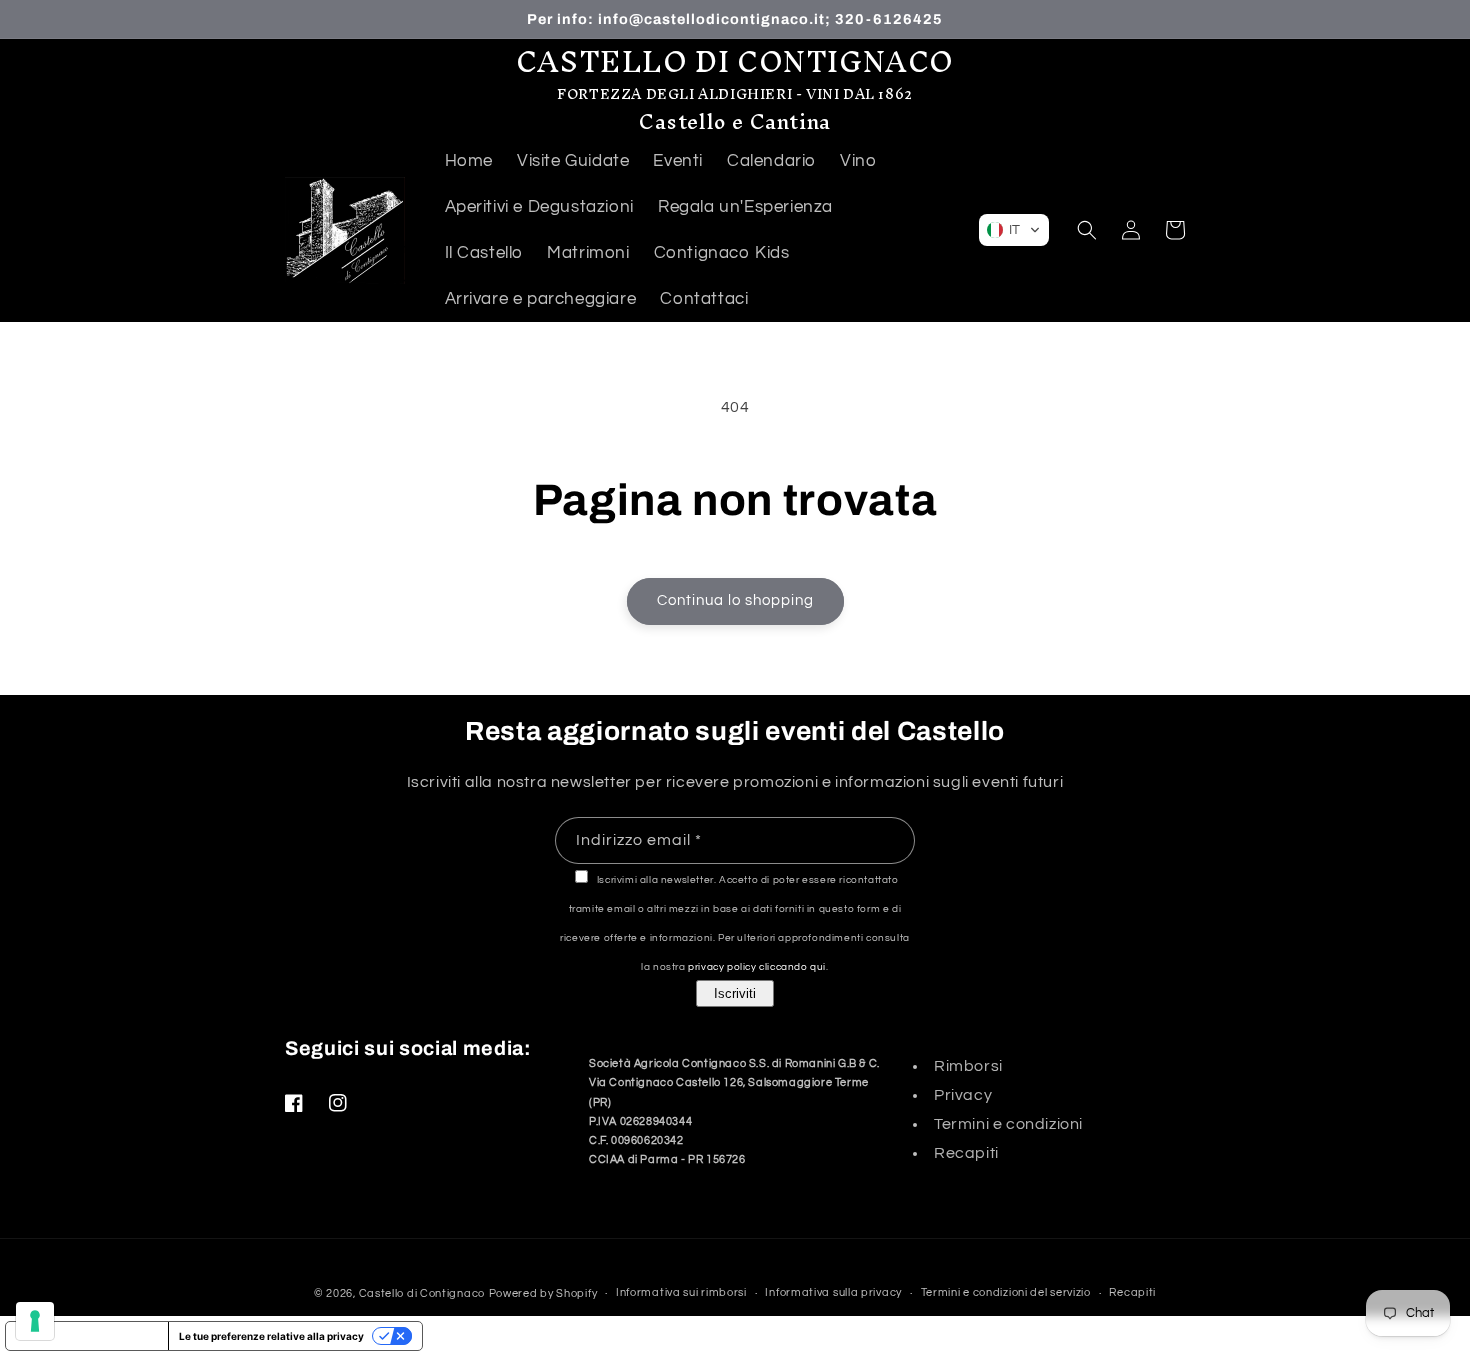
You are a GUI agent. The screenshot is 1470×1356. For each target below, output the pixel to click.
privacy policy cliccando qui (757, 967)
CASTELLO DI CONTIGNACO (735, 61)
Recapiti (966, 1153)
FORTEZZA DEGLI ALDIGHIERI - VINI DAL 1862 (735, 94)
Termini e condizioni (1008, 1124)
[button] (1014, 230)
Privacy (963, 1095)
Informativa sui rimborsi (681, 1292)
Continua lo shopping (735, 600)
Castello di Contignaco (422, 1293)
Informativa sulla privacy (833, 1292)
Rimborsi (968, 1066)
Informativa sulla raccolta (87, 1336)
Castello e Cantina (735, 121)
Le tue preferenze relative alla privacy (271, 1336)
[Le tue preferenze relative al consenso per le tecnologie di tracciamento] (35, 1321)
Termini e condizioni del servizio (1006, 1292)
